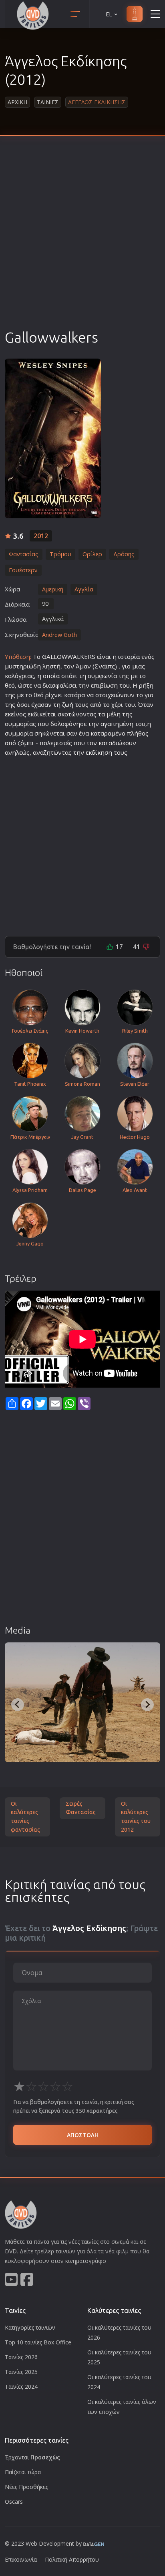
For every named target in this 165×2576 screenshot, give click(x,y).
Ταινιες (48, 102)
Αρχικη (17, 102)
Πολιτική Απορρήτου (72, 2559)
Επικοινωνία (21, 2559)
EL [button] (109, 14)
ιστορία (129, 656)
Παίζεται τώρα (23, 2472)
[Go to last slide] (18, 1705)
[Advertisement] (82, 242)
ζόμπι (26, 743)
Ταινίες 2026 (21, 2357)
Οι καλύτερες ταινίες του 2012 (136, 1817)
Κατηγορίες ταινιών (30, 2327)
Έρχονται (32, 2457)
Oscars (14, 2502)
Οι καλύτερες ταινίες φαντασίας (25, 1817)
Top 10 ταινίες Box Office (38, 2342)
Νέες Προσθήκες (26, 2487)
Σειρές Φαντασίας (81, 1808)
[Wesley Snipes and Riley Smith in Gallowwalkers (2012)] (82, 1702)
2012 (41, 536)
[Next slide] (147, 1705)
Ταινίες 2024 (21, 2387)
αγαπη (110, 724)
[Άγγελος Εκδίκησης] (53, 438)
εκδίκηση (99, 752)
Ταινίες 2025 (21, 2372)
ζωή (68, 704)
